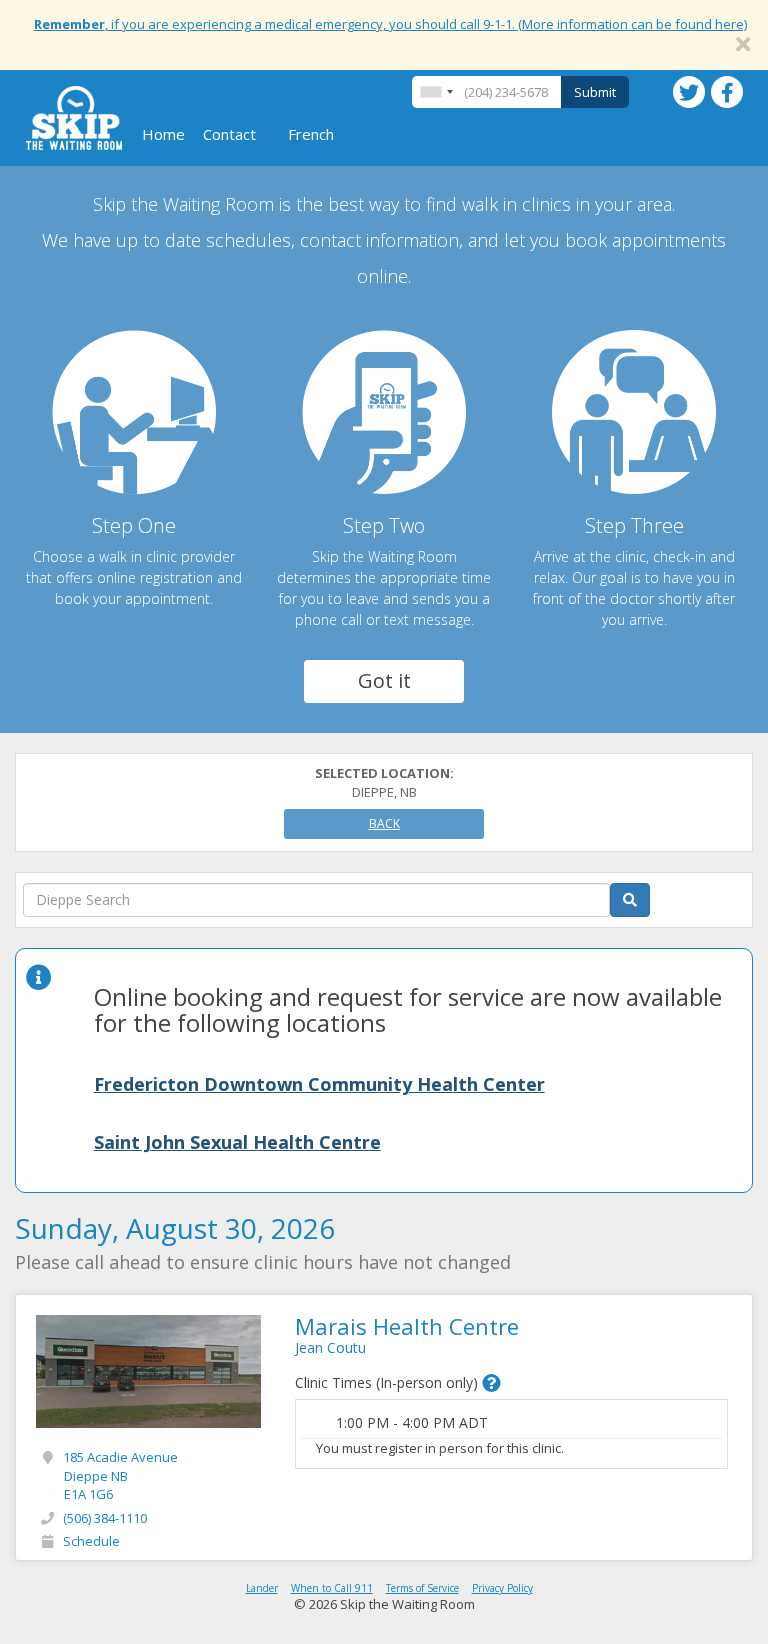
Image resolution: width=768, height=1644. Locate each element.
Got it (384, 680)
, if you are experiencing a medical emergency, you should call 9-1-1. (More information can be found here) (390, 24)
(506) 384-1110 (105, 1518)
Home (163, 134)
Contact (229, 134)
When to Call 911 (332, 1588)
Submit (595, 92)
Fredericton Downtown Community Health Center (319, 1084)
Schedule (91, 1541)
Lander (262, 1588)
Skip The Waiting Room (74, 118)
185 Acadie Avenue (120, 1475)
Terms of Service (422, 1588)
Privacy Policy (502, 1588)
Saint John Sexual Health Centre (237, 1142)
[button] (491, 1383)
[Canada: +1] (436, 92)
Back (384, 823)
